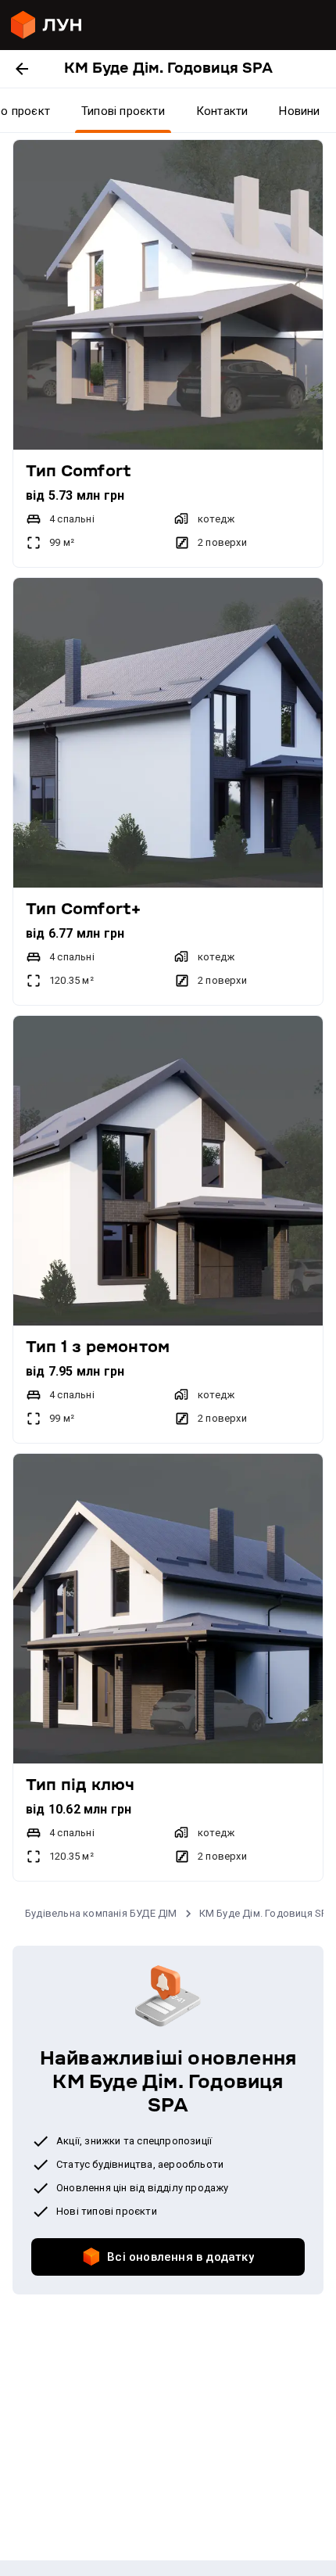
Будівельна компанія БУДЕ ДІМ (101, 1913)
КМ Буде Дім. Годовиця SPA (266, 1913)
